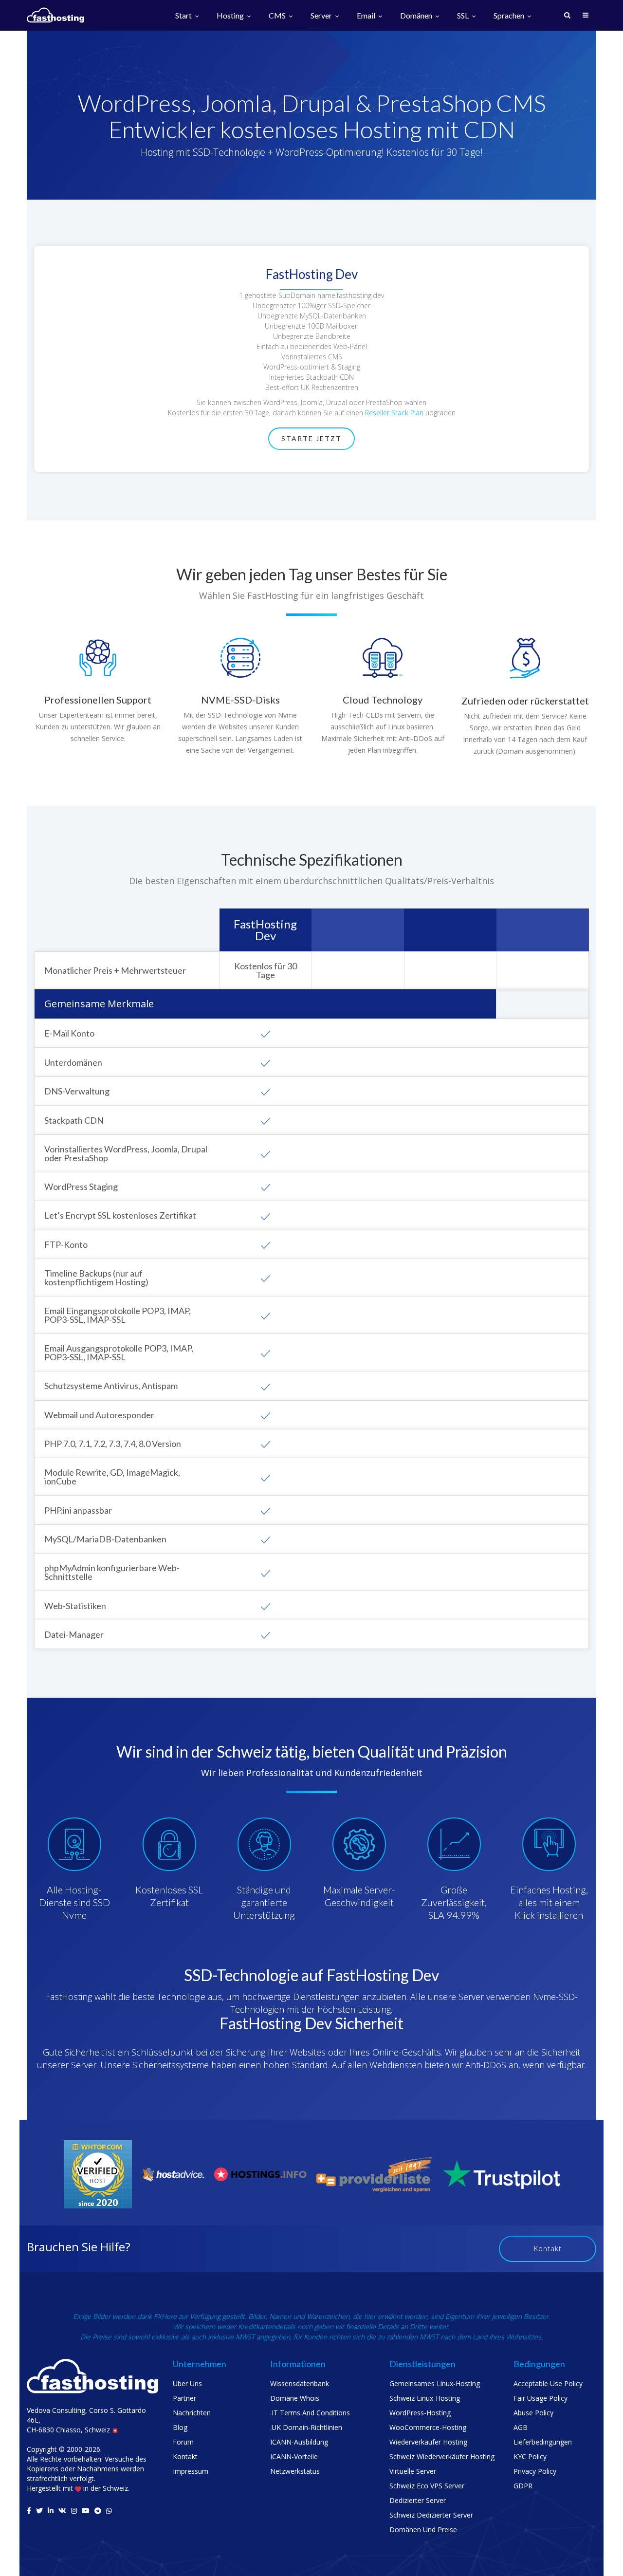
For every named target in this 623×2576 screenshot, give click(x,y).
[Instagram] (74, 2511)
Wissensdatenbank (300, 2383)
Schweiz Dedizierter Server (431, 2515)
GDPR (523, 2486)
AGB (521, 2427)
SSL (464, 16)
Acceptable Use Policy (548, 2383)
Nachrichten (192, 2413)
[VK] (62, 2511)
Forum (183, 2442)
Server (322, 16)
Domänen (417, 16)
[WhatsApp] (109, 2511)
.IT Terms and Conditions (310, 2413)
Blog (180, 2427)
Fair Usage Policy (541, 2398)
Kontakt (548, 2249)
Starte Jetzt (311, 438)
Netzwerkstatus (295, 2471)
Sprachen (510, 16)
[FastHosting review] (98, 2174)
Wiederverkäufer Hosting (428, 2442)
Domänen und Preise (423, 2530)
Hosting (231, 16)
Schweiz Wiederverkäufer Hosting (442, 2456)
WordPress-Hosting (420, 2413)
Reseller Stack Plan (394, 413)
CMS (278, 16)
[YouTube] (86, 2511)
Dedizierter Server (418, 2500)
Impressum (191, 2471)
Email (367, 16)
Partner (184, 2398)
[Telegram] (98, 2511)
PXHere (165, 2316)
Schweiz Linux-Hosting (425, 2398)
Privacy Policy (535, 2471)
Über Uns (187, 2383)
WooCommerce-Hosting (428, 2427)
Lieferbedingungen (543, 2442)
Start (184, 16)
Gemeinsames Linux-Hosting (435, 2383)
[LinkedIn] (51, 2511)
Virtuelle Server (413, 2471)
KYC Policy (530, 2456)
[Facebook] (29, 2511)
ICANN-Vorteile (294, 2456)
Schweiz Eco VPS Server (427, 2486)
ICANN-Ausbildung (299, 2442)
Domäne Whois (295, 2398)
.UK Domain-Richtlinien (306, 2427)
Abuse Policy (533, 2413)
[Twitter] (39, 2511)
